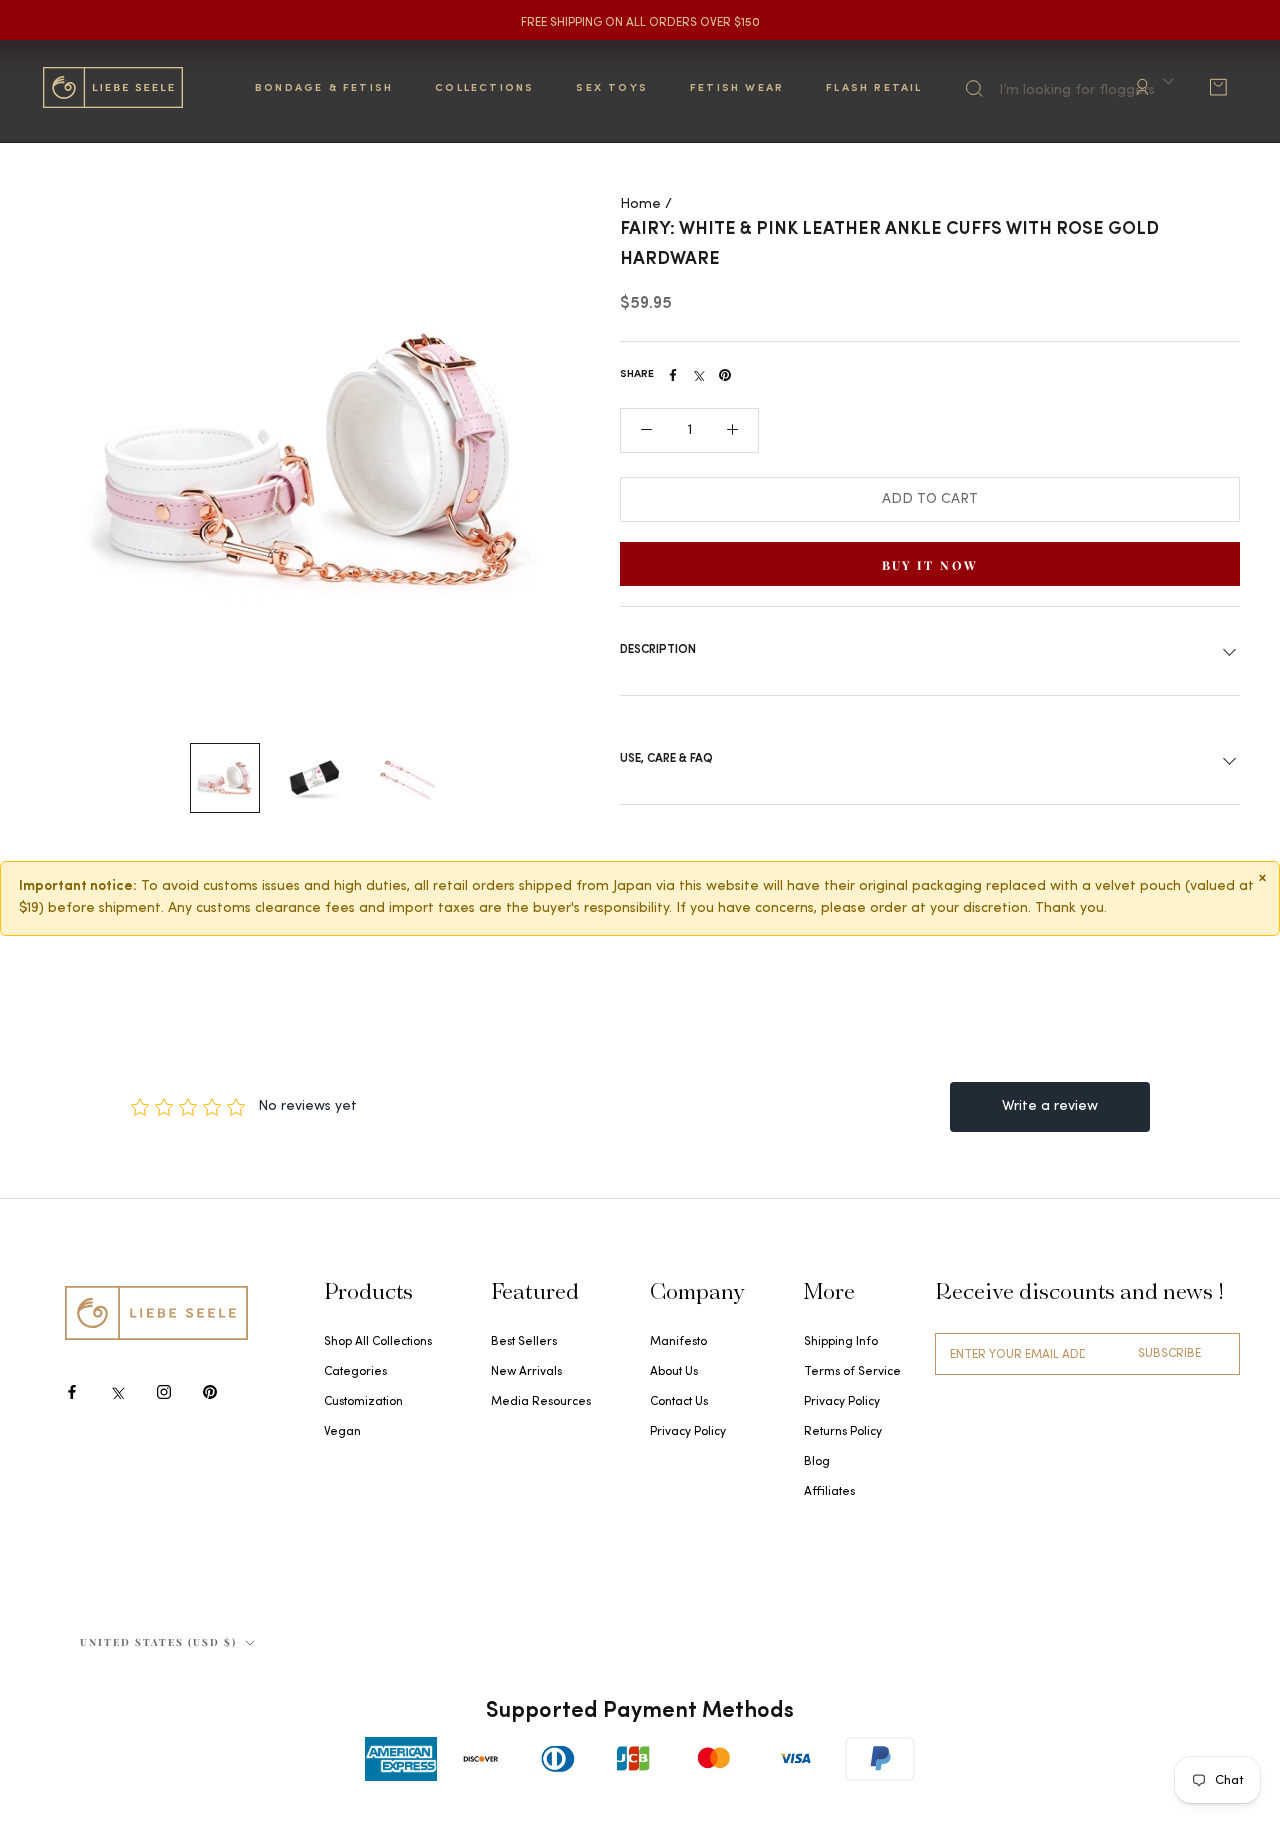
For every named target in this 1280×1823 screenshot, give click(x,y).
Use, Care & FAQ (666, 759)
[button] (646, 430)
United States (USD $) (158, 1642)
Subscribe (1169, 1354)
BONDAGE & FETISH (324, 88)
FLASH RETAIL (874, 88)
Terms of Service (852, 1372)
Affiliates (829, 1492)
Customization (363, 1402)
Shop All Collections (378, 1342)
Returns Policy (843, 1432)
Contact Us (679, 1402)
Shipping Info (841, 1342)
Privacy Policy (688, 1432)
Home (640, 204)
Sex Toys (612, 88)
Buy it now (930, 565)
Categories (355, 1372)
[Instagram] (164, 1391)
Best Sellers (524, 1342)
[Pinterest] (725, 375)
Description (658, 650)
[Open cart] (1218, 87)
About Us (674, 1372)
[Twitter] (699, 375)
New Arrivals (526, 1372)
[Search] (1052, 85)
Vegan (342, 1432)
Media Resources (541, 1402)
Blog (817, 1462)
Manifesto (678, 1342)
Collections (484, 88)
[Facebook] (673, 375)
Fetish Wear (737, 88)
